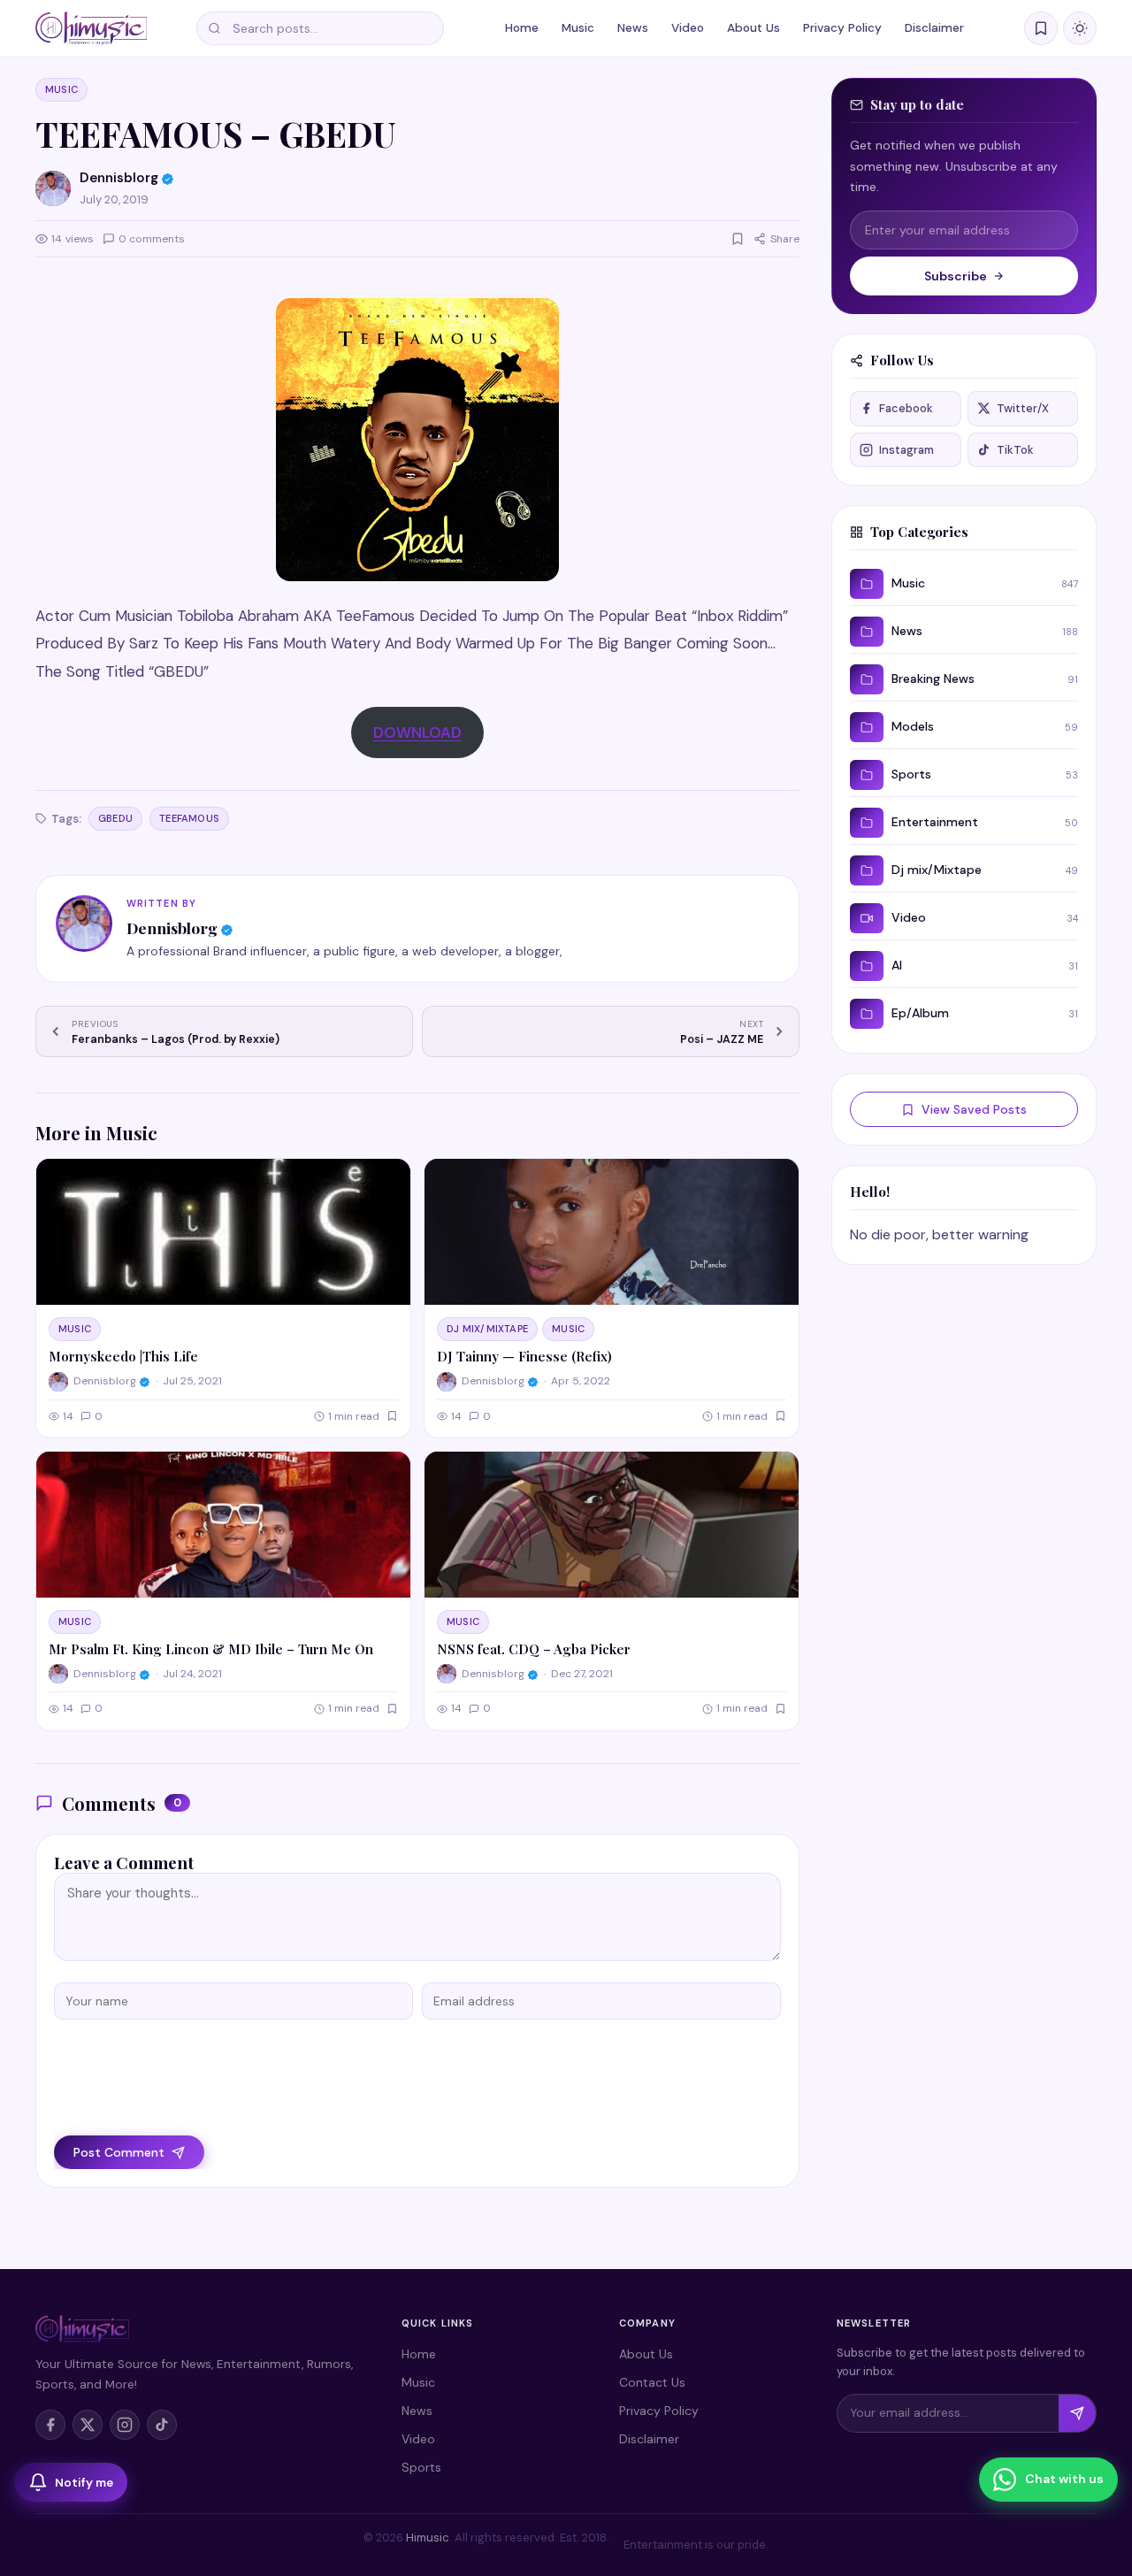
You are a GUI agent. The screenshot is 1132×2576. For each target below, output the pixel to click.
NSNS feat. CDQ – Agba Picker (534, 1649)
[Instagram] (125, 2425)
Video (688, 28)
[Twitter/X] (88, 2425)
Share (785, 239)
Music (578, 28)
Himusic (428, 2538)
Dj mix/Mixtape (487, 1329)
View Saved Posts (974, 1109)
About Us (753, 28)
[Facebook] (50, 2425)
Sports (421, 2467)
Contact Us (652, 2382)
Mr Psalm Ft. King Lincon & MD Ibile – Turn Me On (211, 1649)
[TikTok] (162, 2425)
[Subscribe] (1077, 2413)
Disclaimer (934, 28)
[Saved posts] (1041, 28)
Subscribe (956, 276)
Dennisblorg (172, 928)
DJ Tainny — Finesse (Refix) (524, 1356)
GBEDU (115, 818)
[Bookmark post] (738, 239)
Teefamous (189, 818)
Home (522, 28)
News (633, 28)
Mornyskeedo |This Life (123, 1356)
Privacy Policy (842, 28)
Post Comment (119, 2152)
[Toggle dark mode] (1080, 28)
